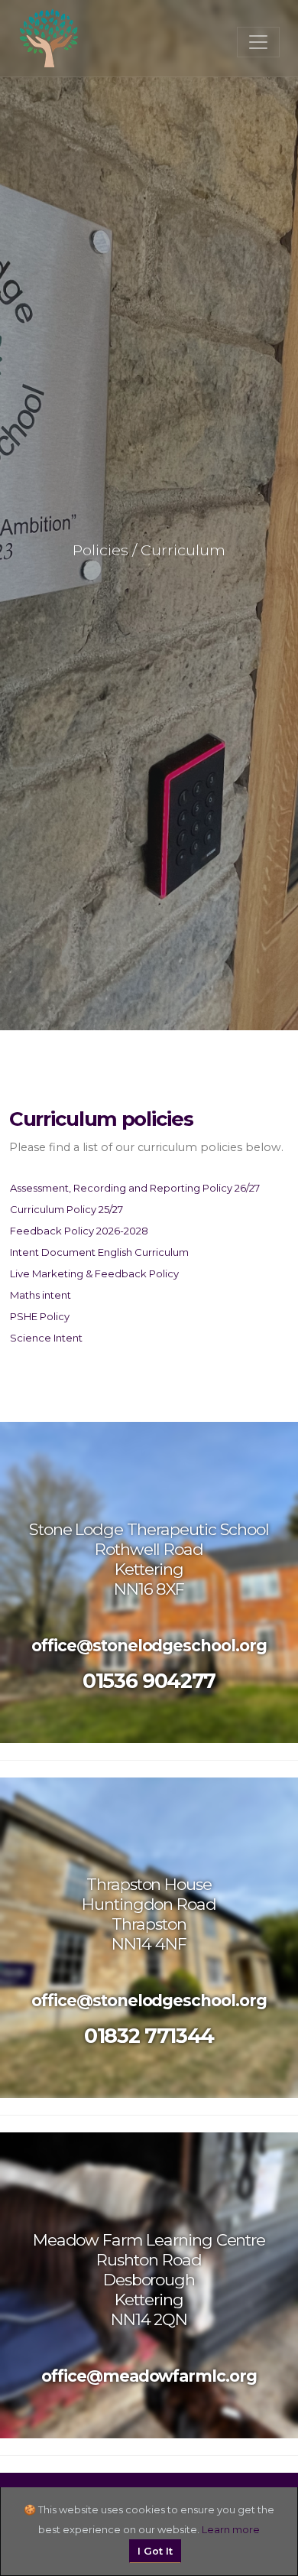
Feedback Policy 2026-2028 (79, 1231)
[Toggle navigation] (258, 42)
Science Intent (46, 1338)
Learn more (231, 2529)
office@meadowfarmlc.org (149, 2376)
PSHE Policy (40, 1316)
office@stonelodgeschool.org (149, 1646)
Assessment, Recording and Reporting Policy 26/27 (135, 1188)
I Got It (155, 2551)
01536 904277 (149, 1681)
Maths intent (40, 1295)
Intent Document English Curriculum (99, 1252)
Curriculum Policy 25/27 (66, 1209)
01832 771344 (149, 2036)
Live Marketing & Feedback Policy (94, 1273)
